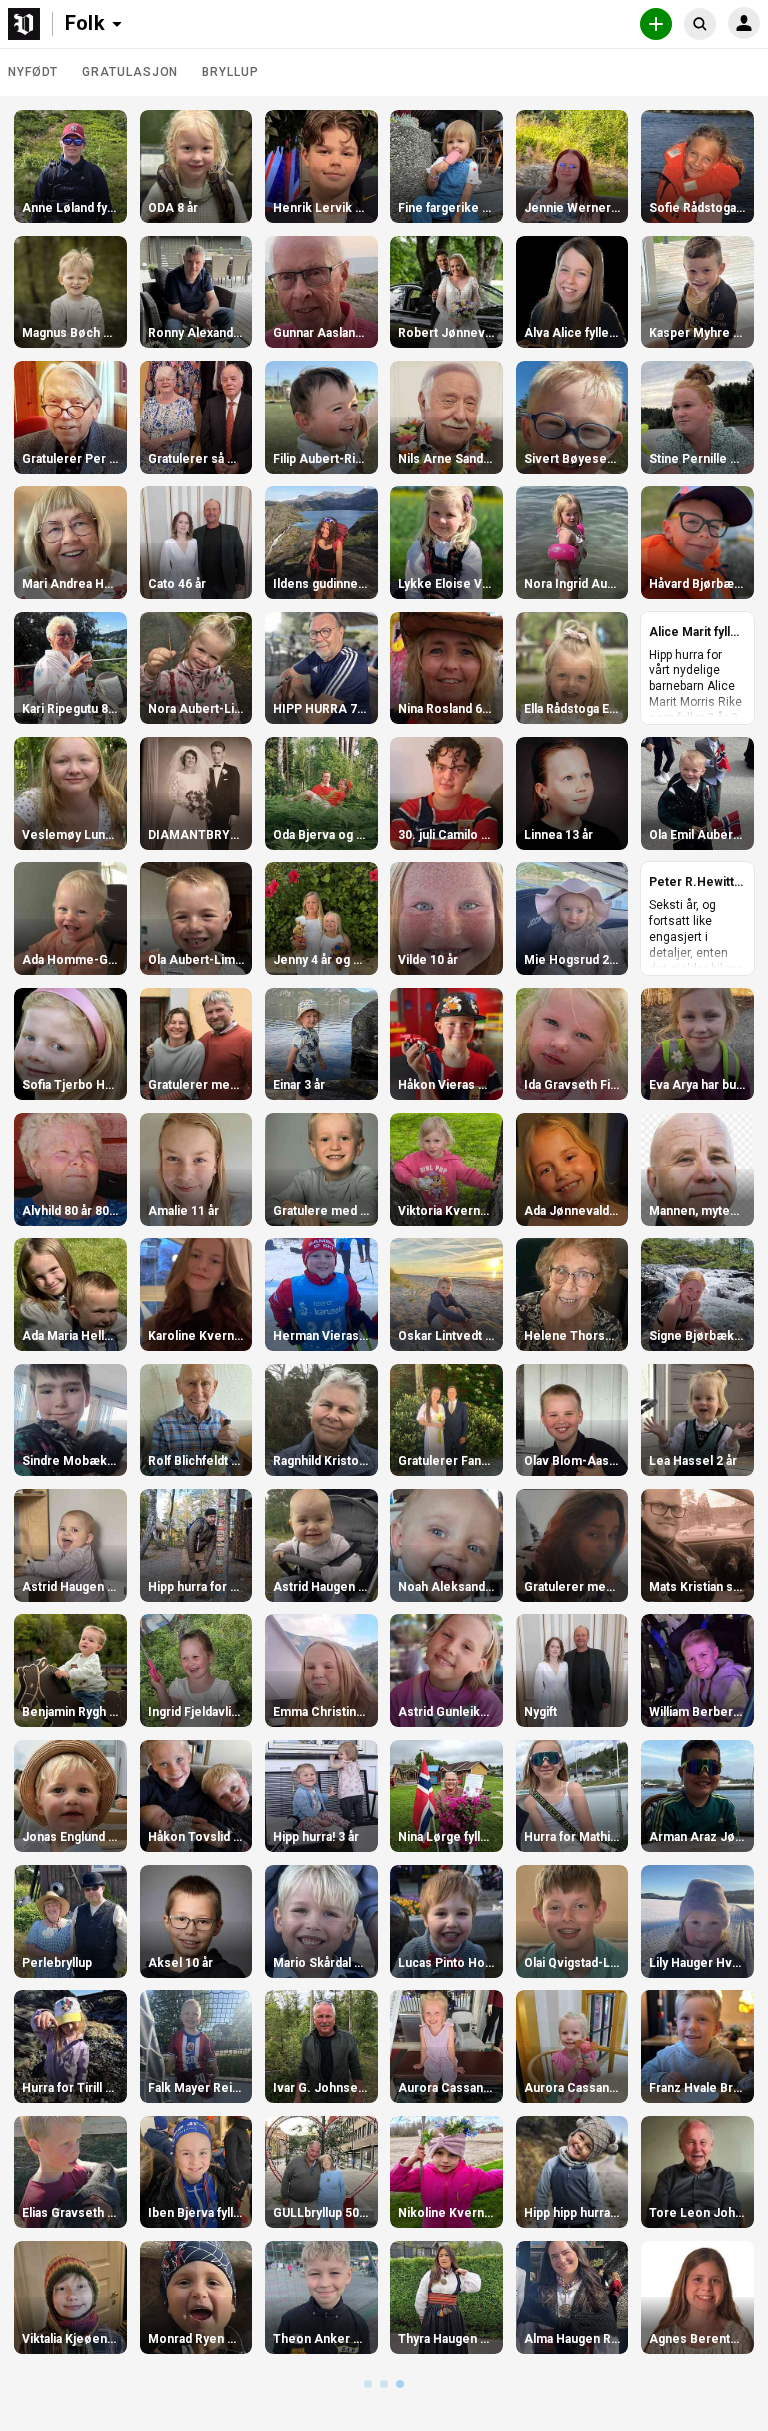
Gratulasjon (130, 72)
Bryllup (230, 72)
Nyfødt (33, 72)
